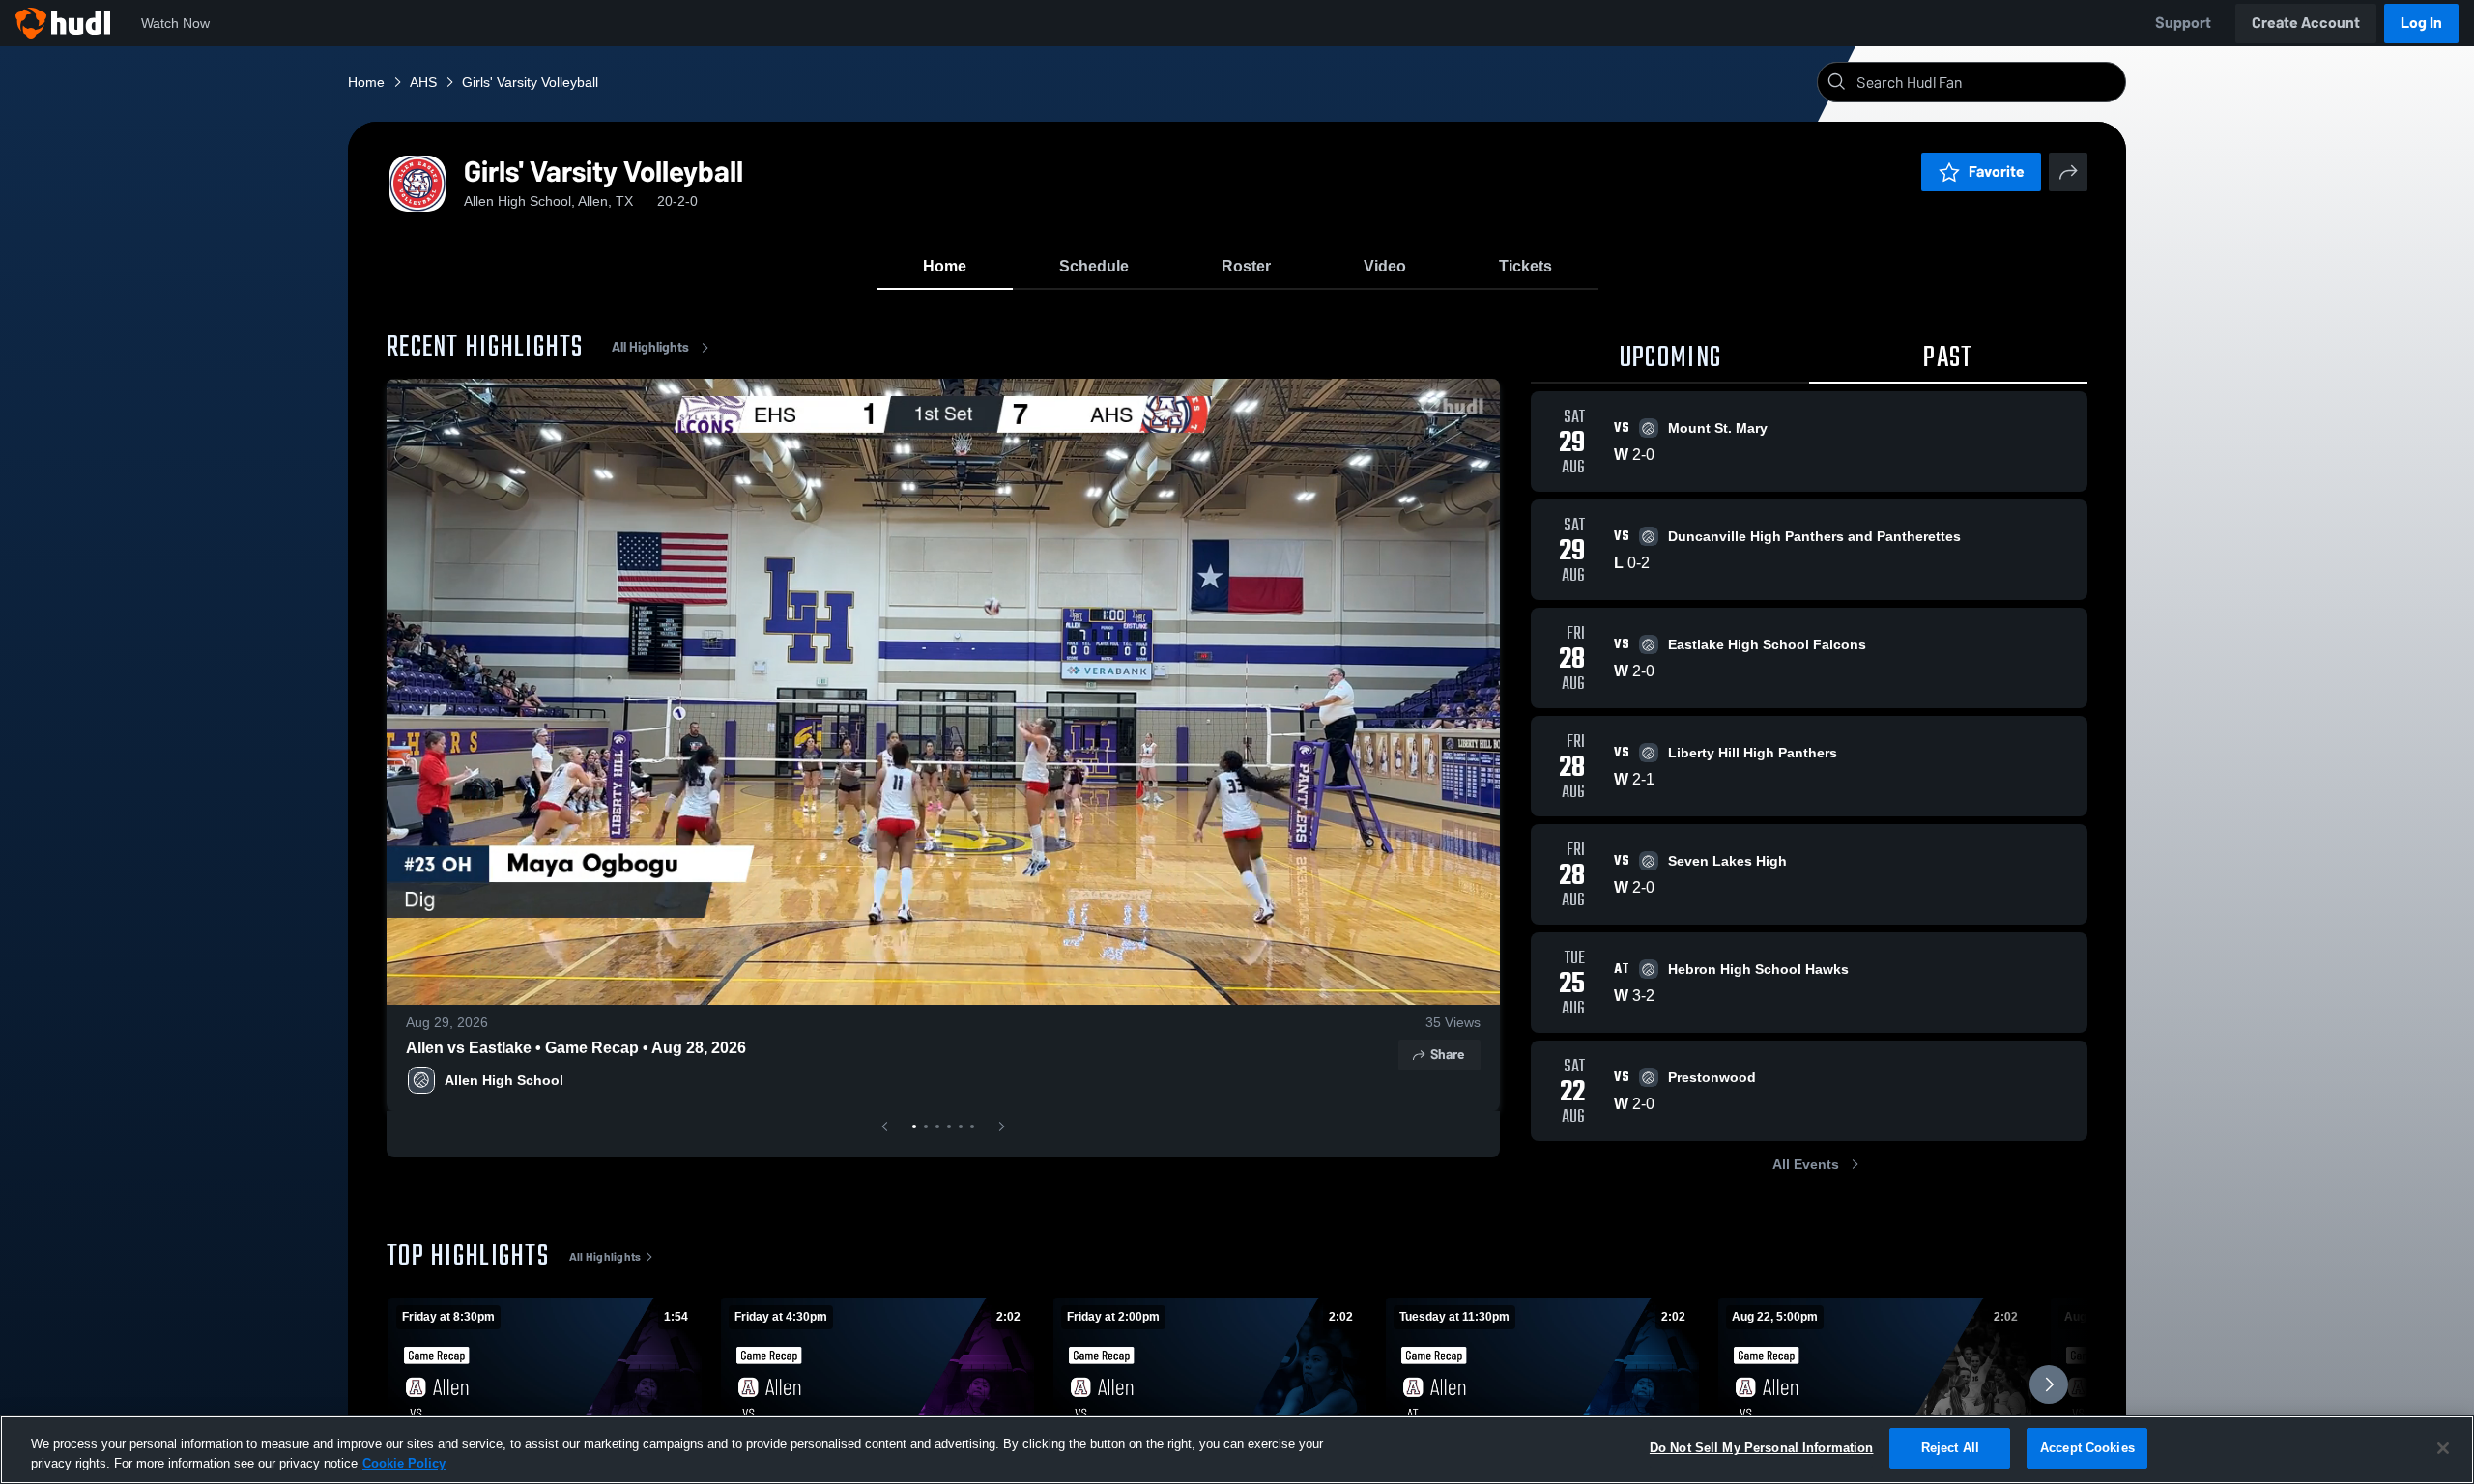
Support (2183, 23)
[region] (1237, 1450)
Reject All (1950, 1448)
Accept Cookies (2087, 1448)
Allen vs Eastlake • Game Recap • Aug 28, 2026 (576, 1048)
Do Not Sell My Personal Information (1762, 1448)
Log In (2421, 23)
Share (1447, 1055)
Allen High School (504, 1080)
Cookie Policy (404, 1463)
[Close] (2443, 1448)
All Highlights (650, 347)
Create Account (2306, 23)
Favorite (1997, 171)
